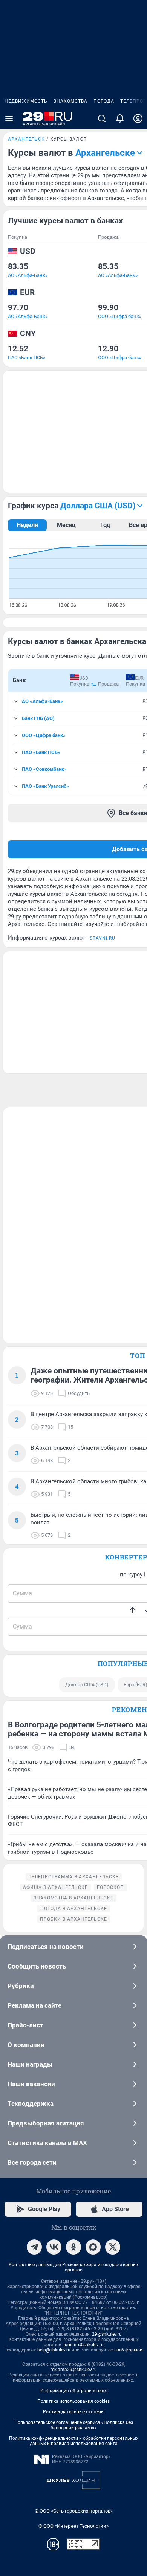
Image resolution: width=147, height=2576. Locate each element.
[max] (93, 2247)
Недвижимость (26, 101)
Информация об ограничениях (73, 2391)
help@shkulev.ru (54, 2350)
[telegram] (34, 2247)
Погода (104, 101)
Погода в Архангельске (74, 1909)
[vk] (54, 2247)
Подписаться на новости (46, 1947)
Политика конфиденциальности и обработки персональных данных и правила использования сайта (74, 2441)
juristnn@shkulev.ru (84, 2345)
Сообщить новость (37, 1966)
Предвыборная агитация (46, 2123)
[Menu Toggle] (9, 118)
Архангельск (26, 139)
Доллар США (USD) (87, 1685)
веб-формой (129, 2350)
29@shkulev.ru (107, 2334)
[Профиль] (138, 118)
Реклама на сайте (34, 2005)
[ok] (73, 2247)
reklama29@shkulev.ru (74, 2370)
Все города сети (32, 2162)
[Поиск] (102, 118)
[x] (113, 2247)
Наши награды (30, 2064)
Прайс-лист (25, 2025)
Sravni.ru (103, 938)
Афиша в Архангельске (55, 1887)
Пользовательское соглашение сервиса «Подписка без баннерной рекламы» (74, 2425)
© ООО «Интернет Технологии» (73, 2526)
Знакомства (70, 101)
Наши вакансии (31, 2084)
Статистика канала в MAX (47, 2143)
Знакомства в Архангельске (73, 1898)
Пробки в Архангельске (73, 1919)
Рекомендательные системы (74, 2412)
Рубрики (21, 1986)
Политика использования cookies (73, 2401)
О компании (26, 2045)
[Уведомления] (120, 118)
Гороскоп (110, 1887)
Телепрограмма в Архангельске (74, 1877)
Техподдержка (31, 2104)
